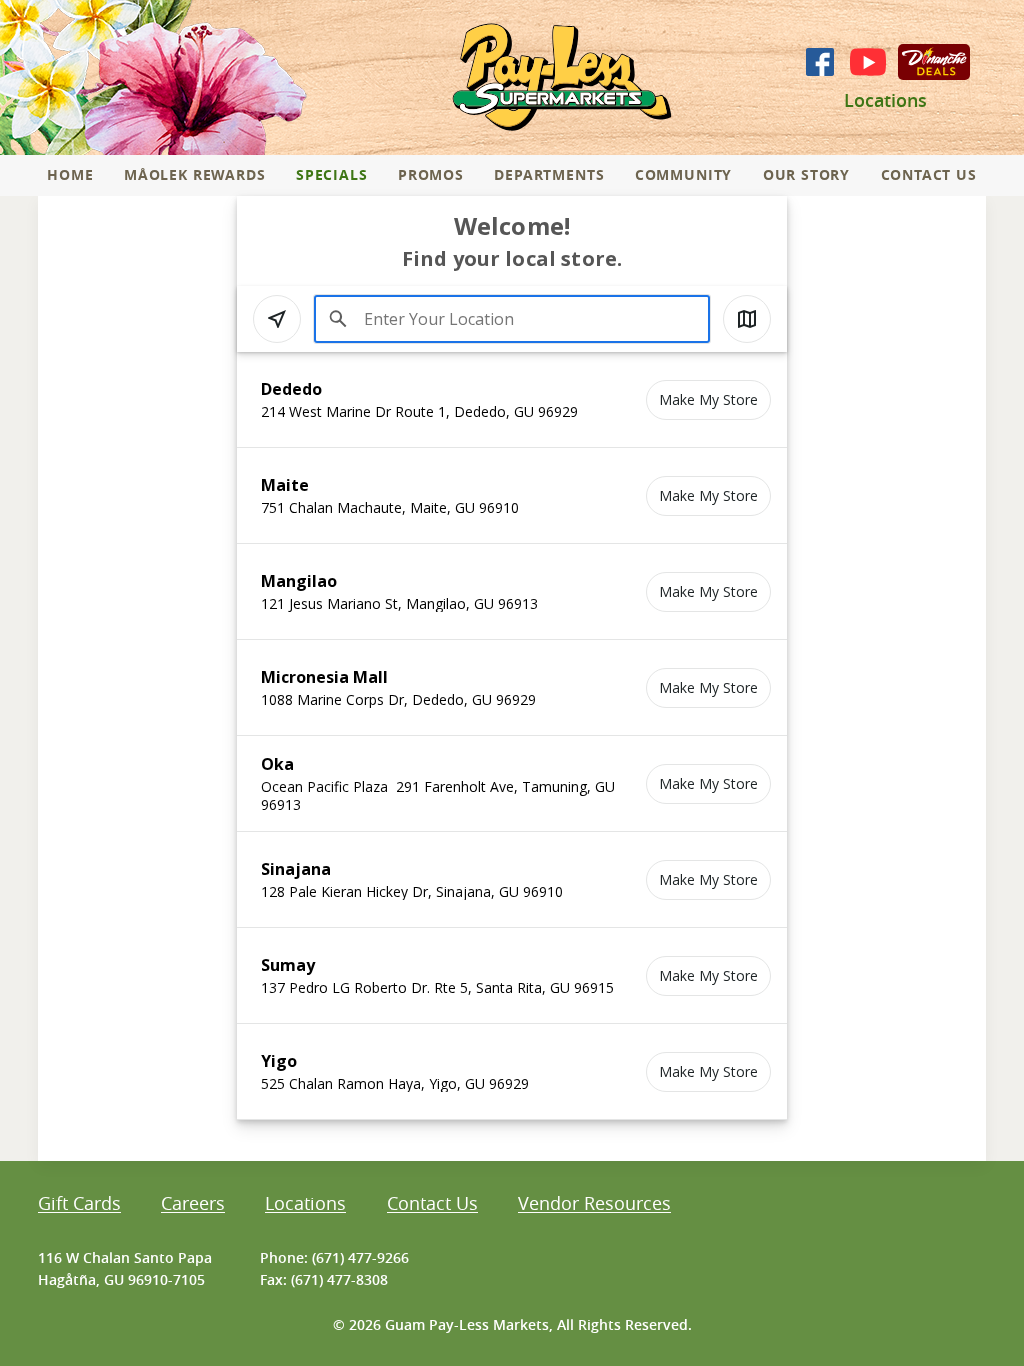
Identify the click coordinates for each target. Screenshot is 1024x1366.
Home (70, 174)
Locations (885, 100)
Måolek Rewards (194, 174)
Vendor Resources (594, 1204)
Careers (193, 1204)
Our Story (806, 174)
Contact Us (929, 174)
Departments (549, 174)
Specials (332, 174)
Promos (431, 174)
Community (683, 174)
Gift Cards (79, 1204)
